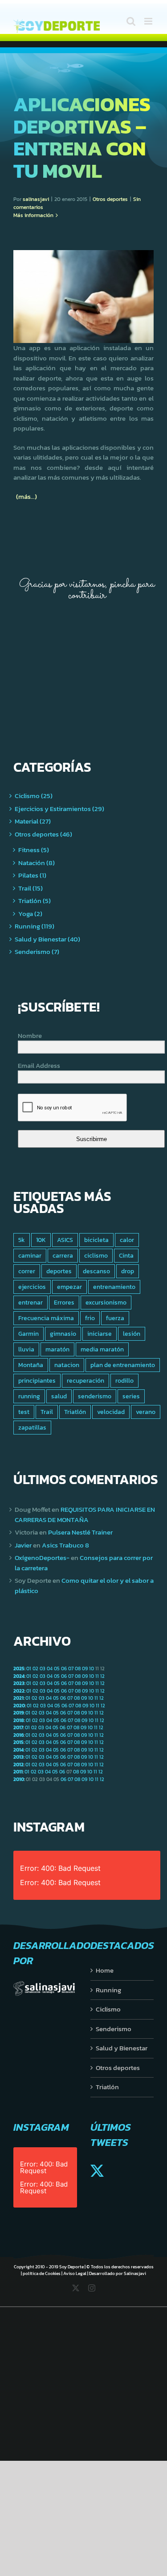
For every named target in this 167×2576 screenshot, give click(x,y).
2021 (18, 1698)
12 (102, 1676)
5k (22, 1240)
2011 (18, 1772)
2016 (18, 1735)
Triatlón (75, 1412)
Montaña (31, 1365)
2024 (19, 1676)
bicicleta (96, 1240)
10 (92, 1669)
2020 (19, 1706)
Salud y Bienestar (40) (47, 939)
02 (35, 1669)
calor (127, 1240)
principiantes (37, 1380)
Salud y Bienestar (122, 2048)
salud (59, 1396)
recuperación (86, 1380)
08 (78, 1669)
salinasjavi (36, 199)
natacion (67, 1365)
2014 (18, 1750)
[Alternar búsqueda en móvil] (131, 21)
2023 (19, 1683)
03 (43, 1669)
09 (85, 1669)
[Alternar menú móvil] (149, 21)
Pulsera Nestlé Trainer (80, 1532)
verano (146, 1412)
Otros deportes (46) (43, 834)
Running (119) (35, 926)
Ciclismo (108, 2009)
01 (29, 1669)
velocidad (111, 1412)
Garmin (29, 1334)
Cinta (126, 1255)
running (29, 1396)
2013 (18, 1757)
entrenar (31, 1302)
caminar (30, 1255)
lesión (132, 1334)
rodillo (124, 1380)
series (131, 1396)
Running (108, 1990)
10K (41, 1240)
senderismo (95, 1396)
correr (27, 1271)
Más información (33, 215)
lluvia (26, 1349)
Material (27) (33, 821)
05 (57, 1669)
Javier (23, 1545)
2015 (18, 1742)
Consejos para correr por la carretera (84, 1563)
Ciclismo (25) (34, 796)
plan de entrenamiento (123, 1365)
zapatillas (32, 1427)
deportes (59, 1271)
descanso (96, 1271)
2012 (18, 1765)
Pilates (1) (32, 875)
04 (50, 1669)
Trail (47, 1412)
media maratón (102, 1349)
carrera (63, 1255)
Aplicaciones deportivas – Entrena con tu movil (82, 137)
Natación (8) (37, 863)
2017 (18, 1727)
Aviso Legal (75, 2273)
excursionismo (106, 1302)
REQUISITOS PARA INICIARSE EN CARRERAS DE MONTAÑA (85, 1514)
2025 (19, 1669)
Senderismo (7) (37, 952)
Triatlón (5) (35, 901)
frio (90, 1318)
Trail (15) (31, 888)
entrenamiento (114, 1287)
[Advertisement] (69, 665)
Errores (64, 1302)
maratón (57, 1349)
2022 (19, 1691)
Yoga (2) (30, 914)
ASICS (65, 1240)
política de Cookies (42, 2273)
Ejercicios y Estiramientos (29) (59, 809)
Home (105, 1970)
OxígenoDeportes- (42, 1558)
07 (71, 1669)
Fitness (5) (34, 850)
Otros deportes (110, 199)
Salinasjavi (135, 2273)
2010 (19, 1779)
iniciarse (100, 1334)
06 (64, 1669)
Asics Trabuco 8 (65, 1545)
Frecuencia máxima (46, 1318)
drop (128, 1271)
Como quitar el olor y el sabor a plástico (84, 1585)
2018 (19, 1720)
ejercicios (32, 1287)
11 (97, 1676)
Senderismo (114, 2029)
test (24, 1412)
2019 (18, 1713)
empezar (69, 1287)
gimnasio (63, 1334)
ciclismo (96, 1255)
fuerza (115, 1318)
